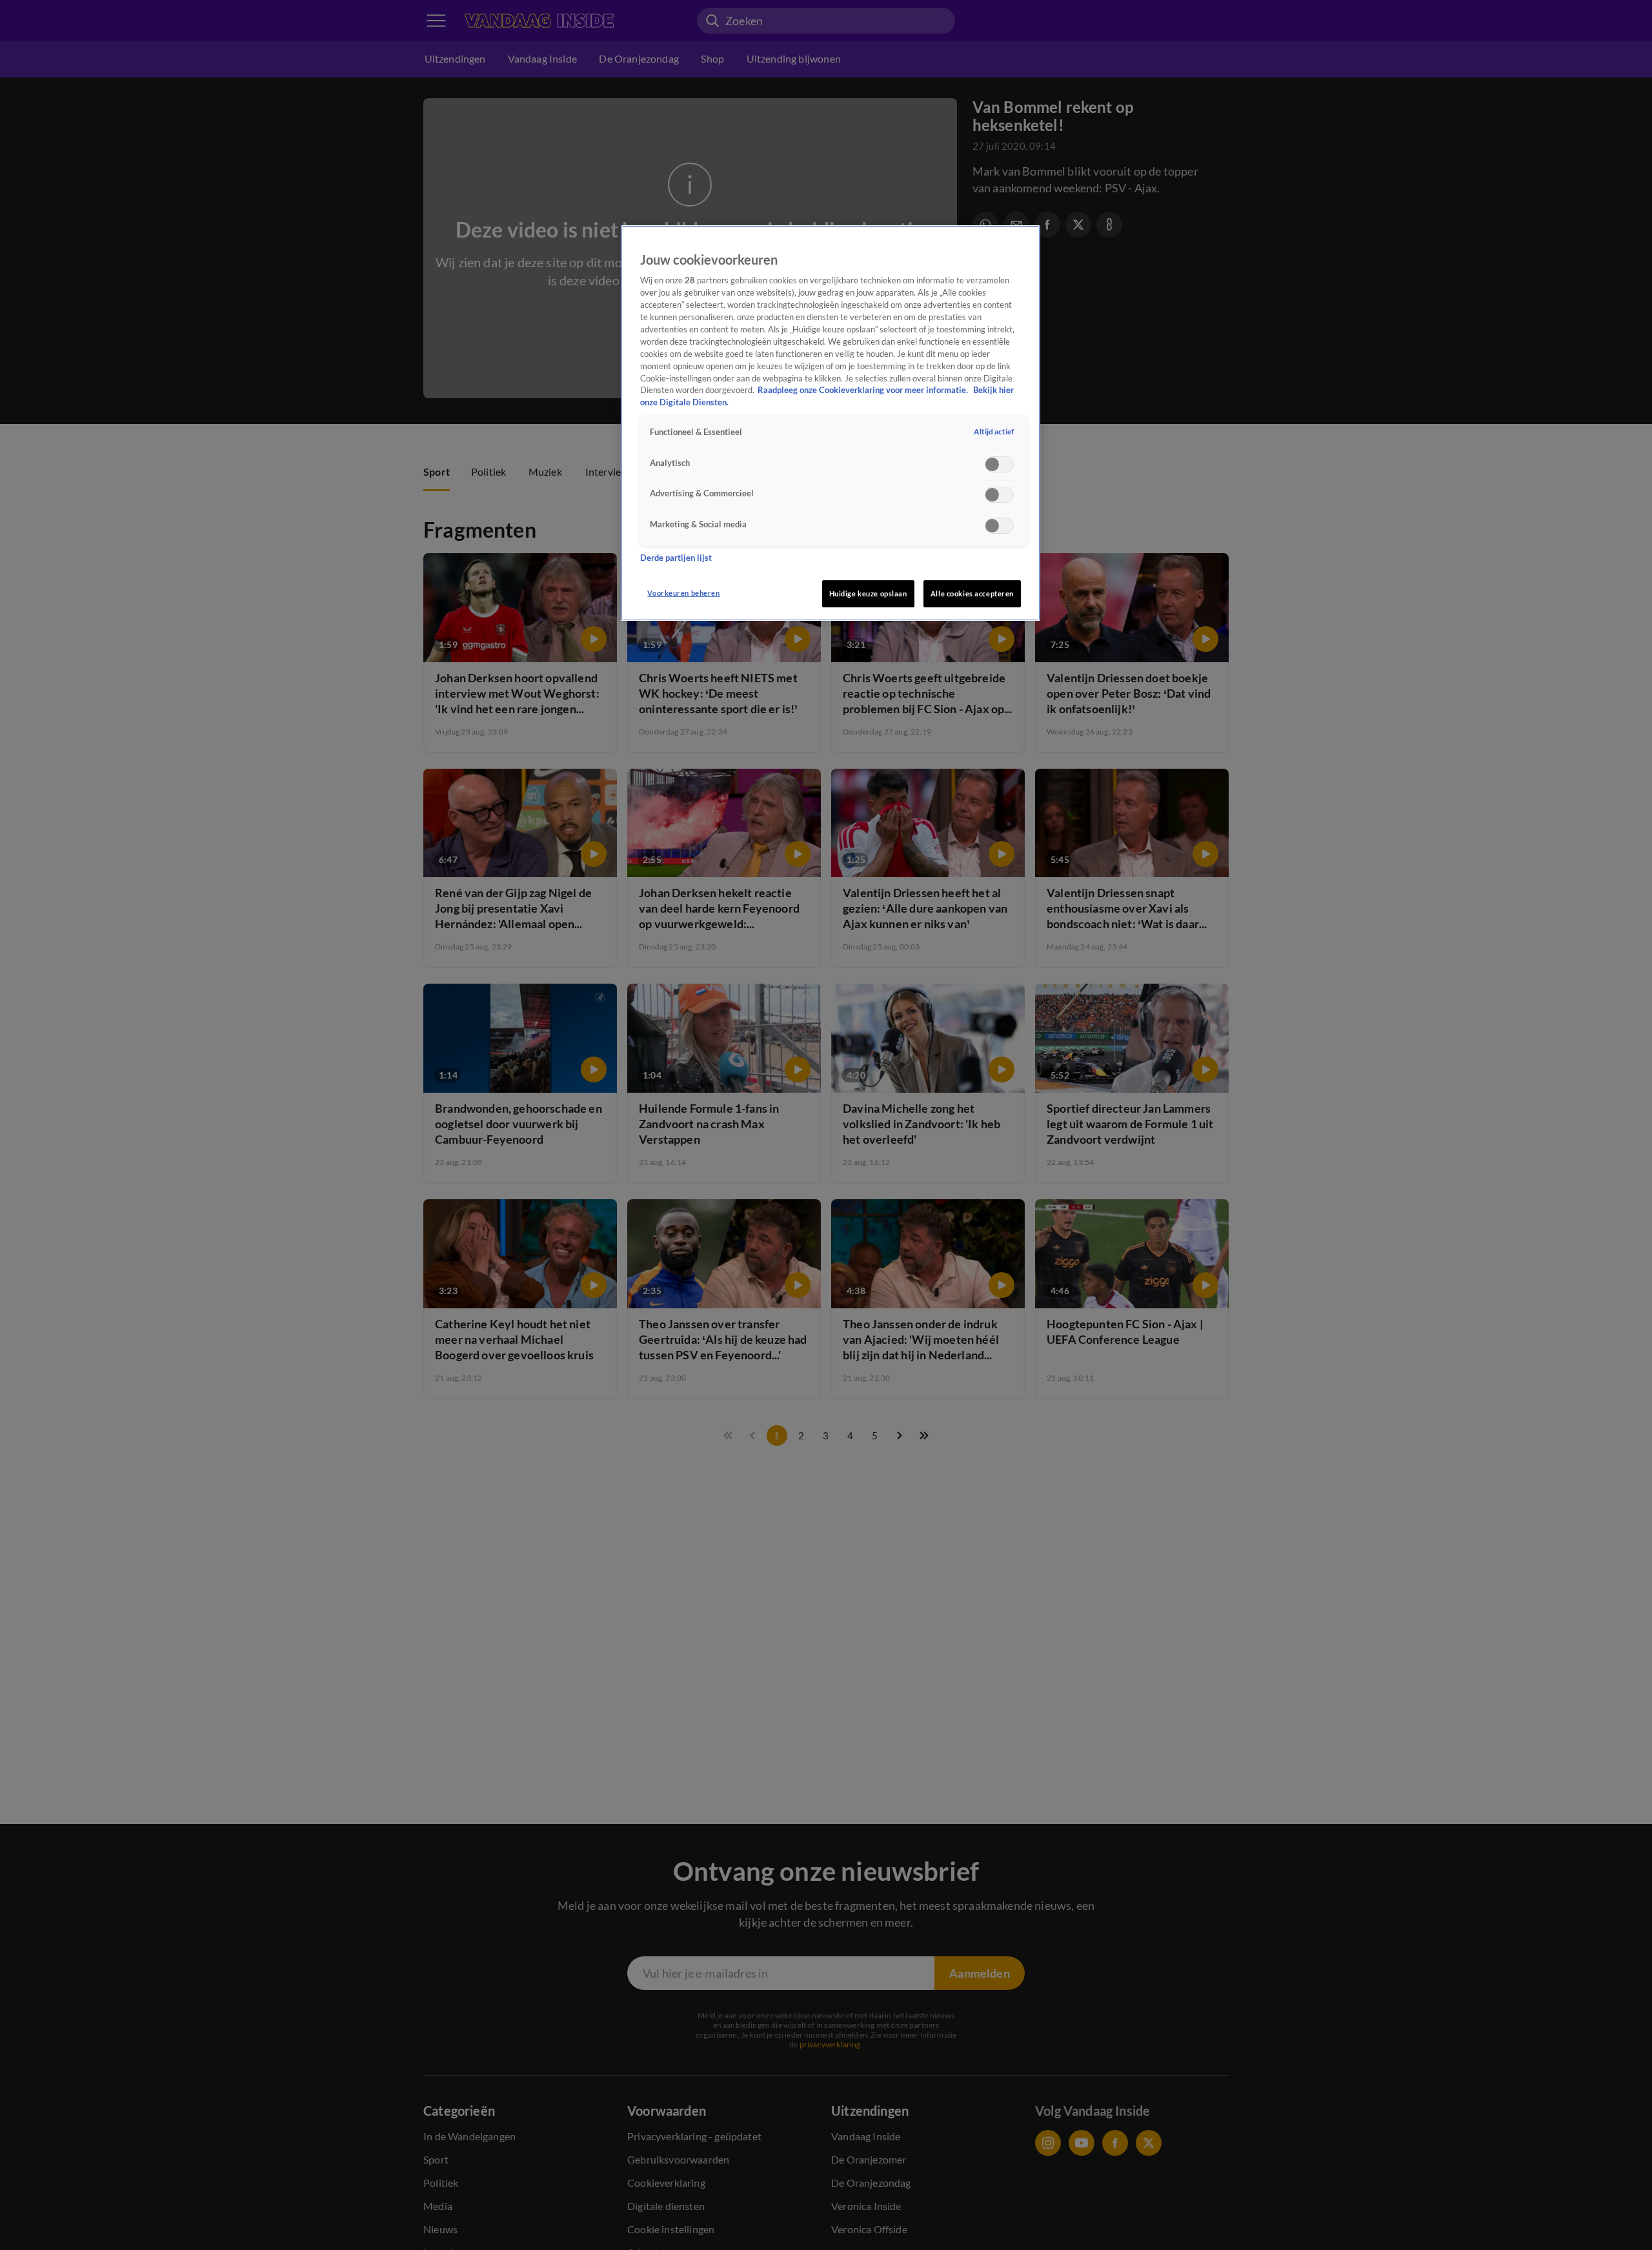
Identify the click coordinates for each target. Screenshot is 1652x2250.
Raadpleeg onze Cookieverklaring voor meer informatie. (864, 390)
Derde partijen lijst (676, 557)
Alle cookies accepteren (972, 593)
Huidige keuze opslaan (868, 593)
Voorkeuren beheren (683, 593)
